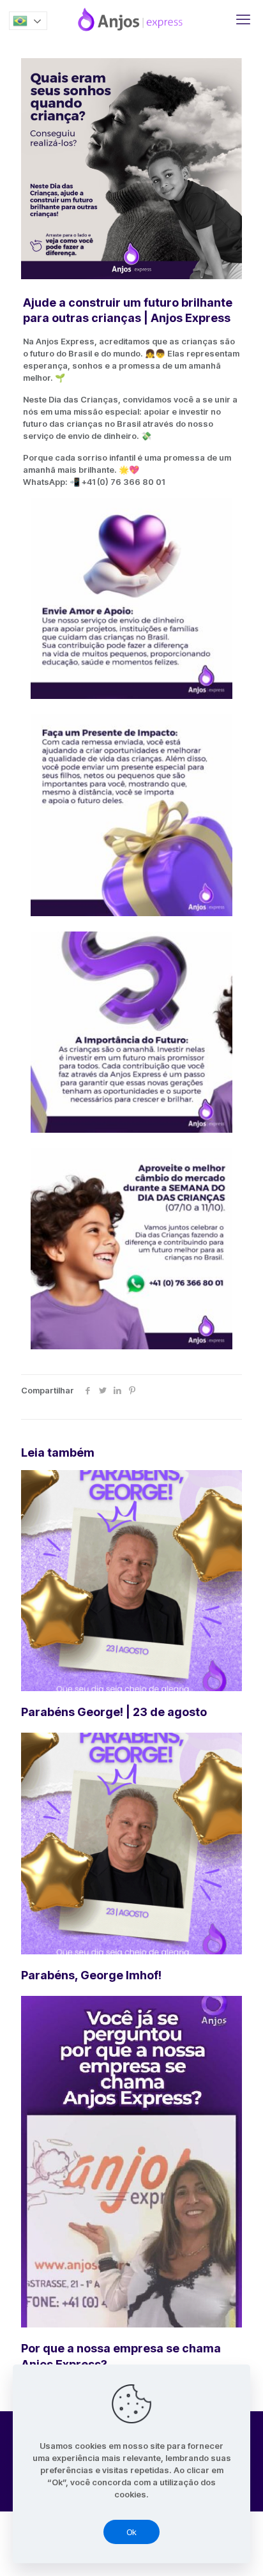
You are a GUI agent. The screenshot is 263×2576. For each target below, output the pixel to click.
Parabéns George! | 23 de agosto (114, 1712)
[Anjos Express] (131, 19)
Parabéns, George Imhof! (91, 1975)
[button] (28, 21)
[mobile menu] (243, 19)
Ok (131, 2532)
